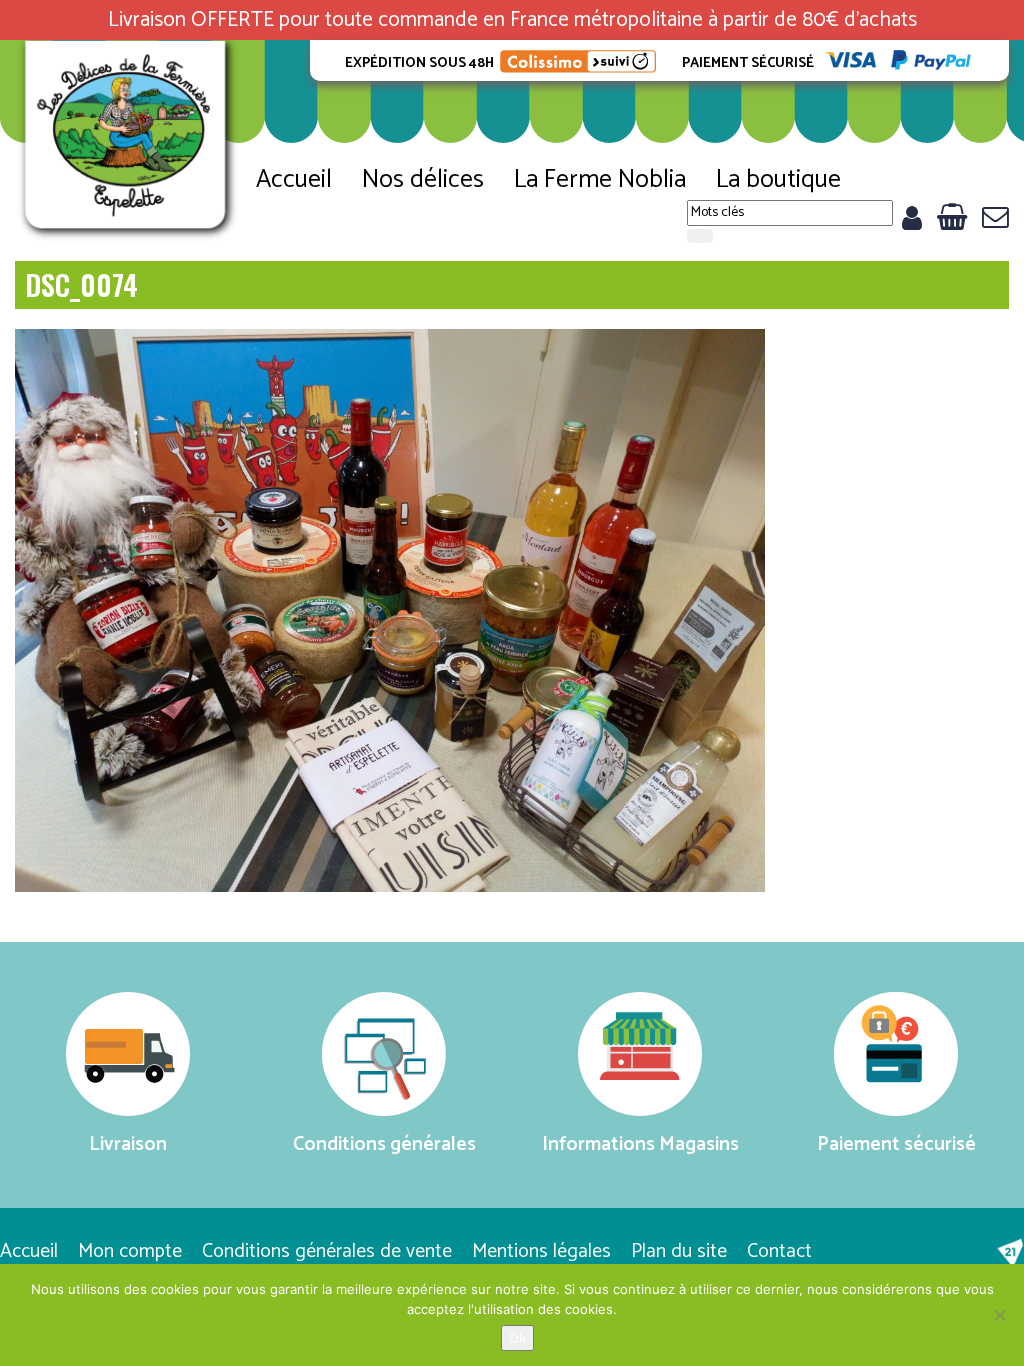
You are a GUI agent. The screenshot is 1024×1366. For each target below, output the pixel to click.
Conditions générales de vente (327, 1251)
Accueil (294, 180)
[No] (999, 1315)
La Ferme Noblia (600, 180)
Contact (779, 1251)
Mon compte (130, 1251)
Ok (517, 1338)
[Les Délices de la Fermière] (128, 141)
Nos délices (423, 180)
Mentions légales (541, 1251)
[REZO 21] (1010, 1253)
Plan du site (679, 1251)
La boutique (778, 180)
